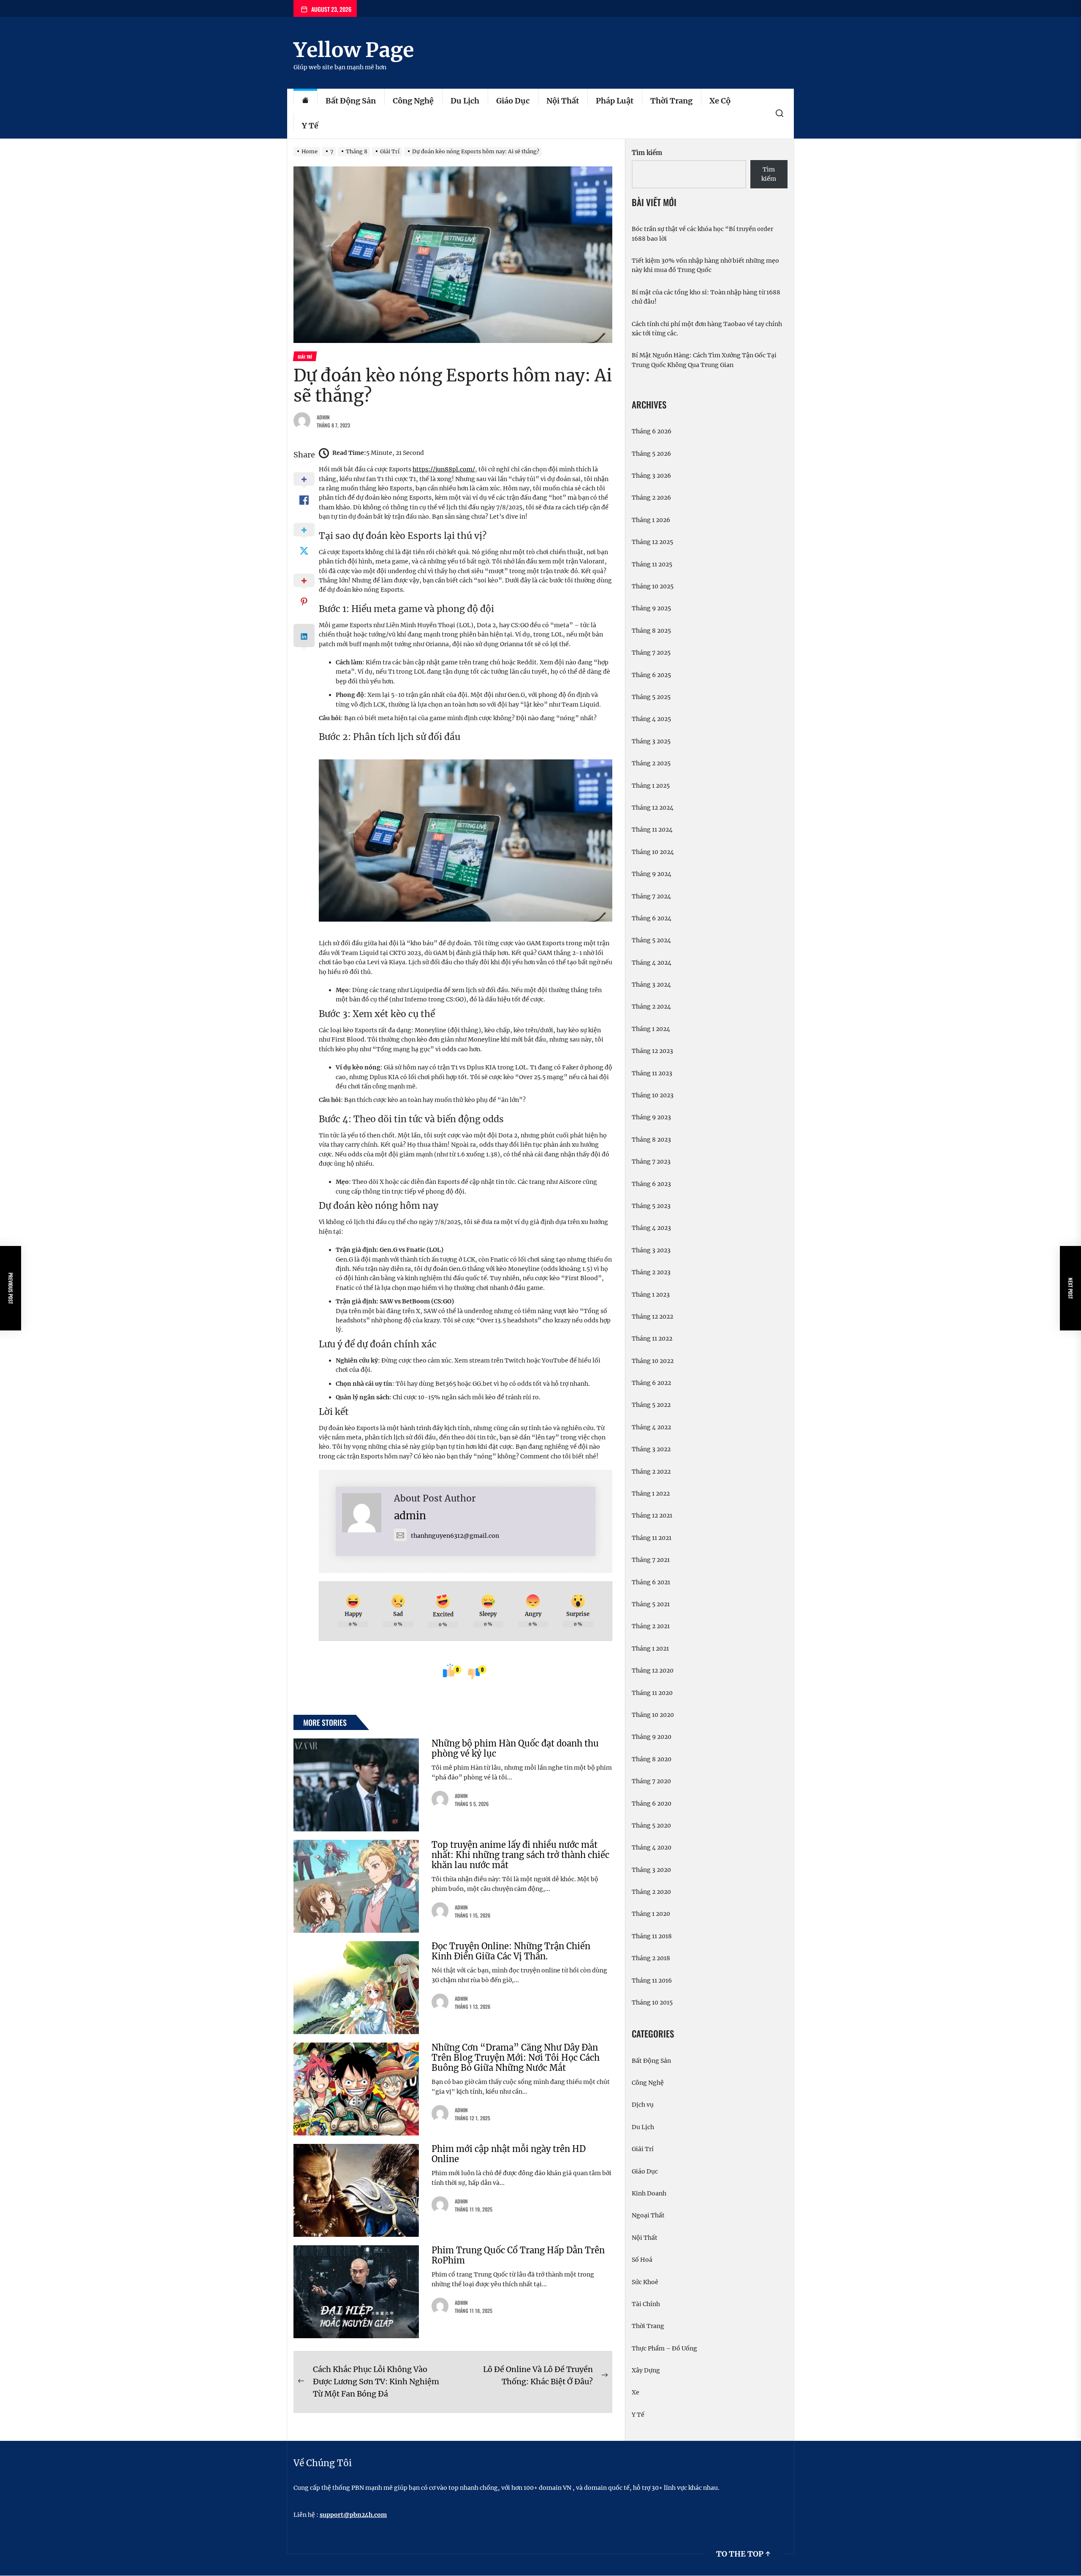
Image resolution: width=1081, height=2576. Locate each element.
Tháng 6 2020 (652, 1803)
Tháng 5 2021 (651, 1604)
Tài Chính (646, 2304)
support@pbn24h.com (353, 2515)
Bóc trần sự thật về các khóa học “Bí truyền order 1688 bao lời (702, 234)
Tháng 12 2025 (652, 542)
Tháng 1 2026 (651, 520)
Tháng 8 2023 (651, 1140)
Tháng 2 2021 (651, 1626)
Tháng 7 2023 (651, 1162)
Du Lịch (465, 101)
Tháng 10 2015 (652, 2002)
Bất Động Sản (351, 101)
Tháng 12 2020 (653, 1670)
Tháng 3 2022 (651, 1449)
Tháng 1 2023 (651, 1295)
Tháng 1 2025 (651, 786)
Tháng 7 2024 (651, 896)
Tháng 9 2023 (651, 1117)
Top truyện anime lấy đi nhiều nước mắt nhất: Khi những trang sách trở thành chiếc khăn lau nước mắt (520, 1855)
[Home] (305, 101)
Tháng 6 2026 (652, 431)
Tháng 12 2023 (652, 1051)
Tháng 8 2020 (652, 1759)
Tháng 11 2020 (652, 1693)
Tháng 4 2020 (652, 1847)
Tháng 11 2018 (652, 1936)
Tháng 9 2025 (651, 608)
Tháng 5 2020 (651, 1825)
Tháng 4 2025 (651, 719)
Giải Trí (643, 2149)
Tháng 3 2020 (651, 1870)
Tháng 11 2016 (652, 1980)
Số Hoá (642, 2260)
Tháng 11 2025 (652, 564)
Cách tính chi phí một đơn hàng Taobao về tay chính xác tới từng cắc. (707, 329)
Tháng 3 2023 (651, 1250)
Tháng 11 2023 (652, 1073)
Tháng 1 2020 (651, 1914)
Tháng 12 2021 (652, 1515)
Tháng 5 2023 (651, 1206)
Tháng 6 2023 (651, 1184)
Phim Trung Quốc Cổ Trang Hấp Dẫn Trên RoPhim (518, 2255)
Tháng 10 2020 (653, 1715)
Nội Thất (563, 101)
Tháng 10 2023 (653, 1095)
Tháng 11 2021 (652, 1538)
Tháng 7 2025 (651, 653)
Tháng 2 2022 (651, 1472)
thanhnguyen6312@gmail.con (455, 1536)
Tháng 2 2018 (651, 1958)
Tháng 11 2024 (652, 830)
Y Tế (310, 126)
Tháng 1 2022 (651, 1493)
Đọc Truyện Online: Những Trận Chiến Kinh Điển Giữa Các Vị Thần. (511, 1951)
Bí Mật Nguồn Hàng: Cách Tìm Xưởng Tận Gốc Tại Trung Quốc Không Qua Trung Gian (704, 360)
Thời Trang (671, 101)
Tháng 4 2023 (651, 1228)
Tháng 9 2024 (652, 874)
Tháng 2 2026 (651, 498)
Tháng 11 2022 (652, 1338)
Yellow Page (354, 50)
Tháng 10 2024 (653, 852)
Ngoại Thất (648, 2215)
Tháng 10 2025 (653, 586)
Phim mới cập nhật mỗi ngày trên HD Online (509, 2154)
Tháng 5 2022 (651, 1405)
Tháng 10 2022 (653, 1361)
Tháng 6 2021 (651, 1582)
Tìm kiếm (647, 153)
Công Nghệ (413, 101)
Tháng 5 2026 (651, 454)
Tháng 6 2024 (652, 918)
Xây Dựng (646, 2370)
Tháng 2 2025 (651, 763)
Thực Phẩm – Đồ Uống (664, 2348)
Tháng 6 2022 (651, 1383)
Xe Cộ (720, 101)
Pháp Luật (615, 101)
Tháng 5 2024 (651, 940)
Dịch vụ (643, 2105)
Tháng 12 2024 (653, 808)
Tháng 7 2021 (651, 1560)
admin (323, 417)
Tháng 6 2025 (651, 675)
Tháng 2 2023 (651, 1272)
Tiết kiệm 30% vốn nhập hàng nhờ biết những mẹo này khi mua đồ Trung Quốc (705, 265)
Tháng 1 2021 (650, 1648)
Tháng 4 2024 (652, 963)
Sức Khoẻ (645, 2282)
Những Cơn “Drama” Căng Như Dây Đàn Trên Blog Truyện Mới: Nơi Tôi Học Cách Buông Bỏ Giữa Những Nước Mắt (516, 2058)
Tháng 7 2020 (651, 1781)
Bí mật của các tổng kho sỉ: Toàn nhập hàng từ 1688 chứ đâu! (706, 297)
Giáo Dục (513, 101)
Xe (636, 2392)
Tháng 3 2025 (651, 741)
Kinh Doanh (649, 2193)
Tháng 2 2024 (651, 1006)
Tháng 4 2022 (651, 1427)
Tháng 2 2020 (651, 1892)
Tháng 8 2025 (651, 631)
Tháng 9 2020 (652, 1737)
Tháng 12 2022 (652, 1317)
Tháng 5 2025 (651, 697)
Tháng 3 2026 (651, 476)
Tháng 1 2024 (651, 1029)
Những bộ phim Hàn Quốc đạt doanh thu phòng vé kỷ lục (515, 1748)
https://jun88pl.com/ (444, 469)
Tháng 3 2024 (651, 985)
